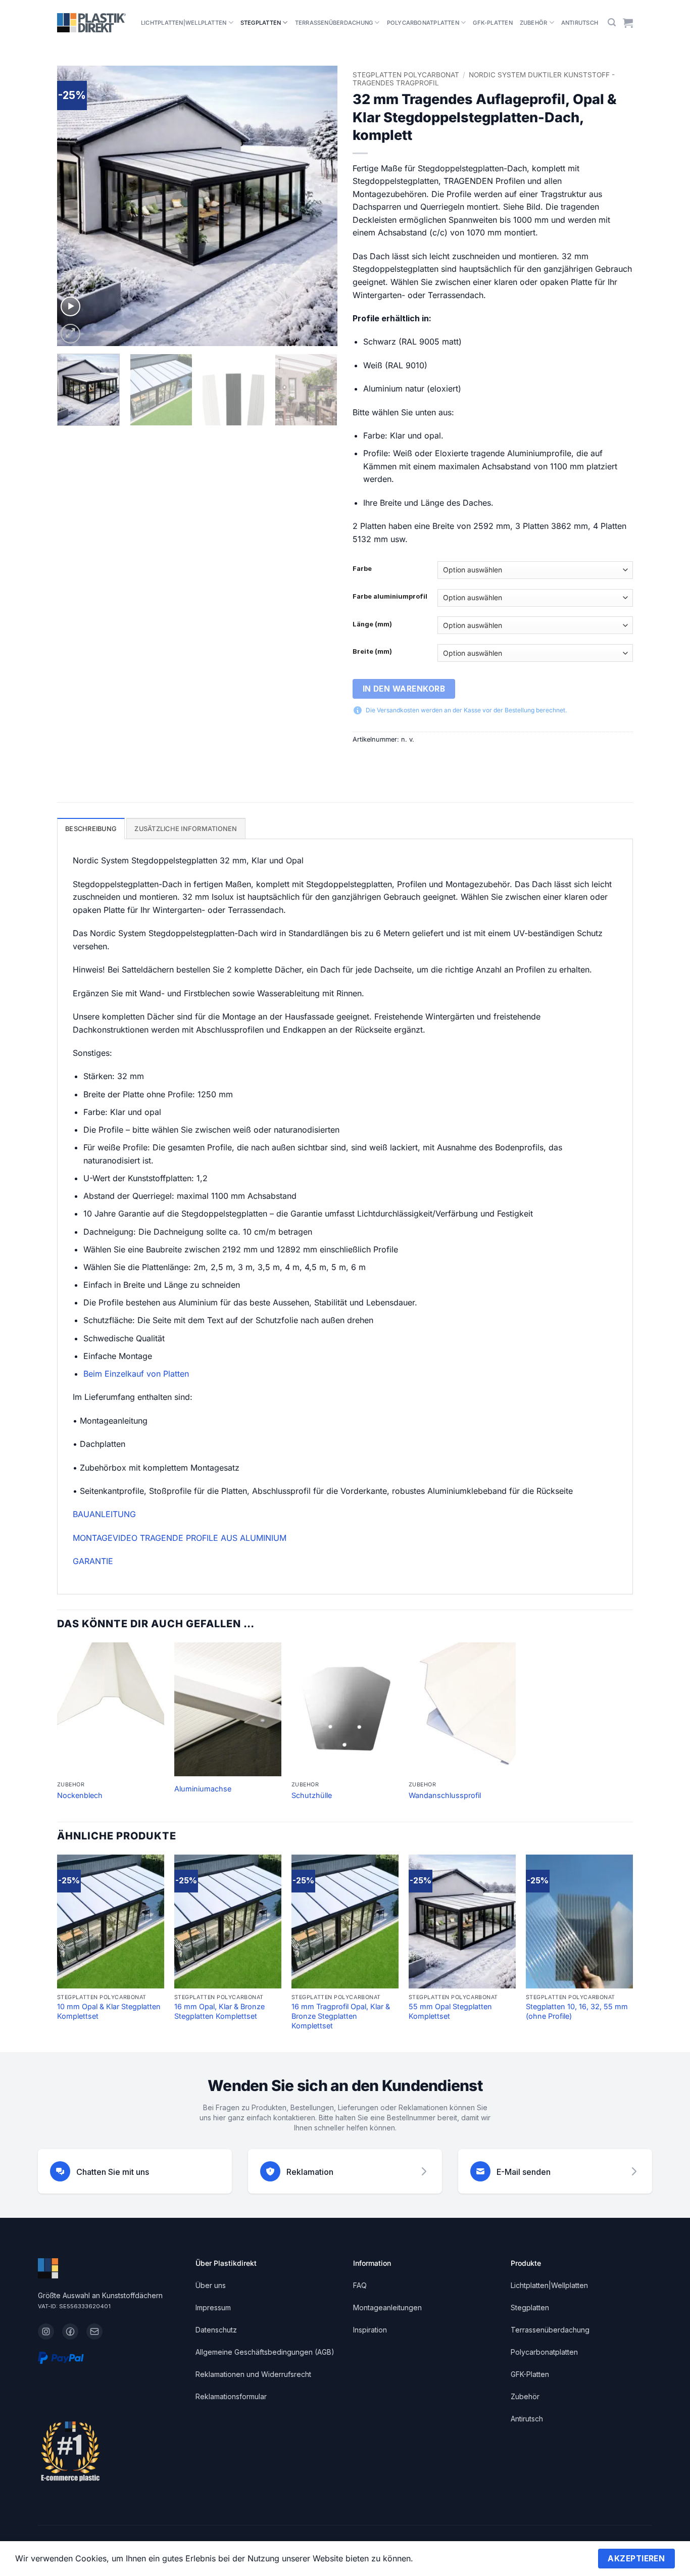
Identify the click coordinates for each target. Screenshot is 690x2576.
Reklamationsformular (231, 2396)
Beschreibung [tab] (91, 829)
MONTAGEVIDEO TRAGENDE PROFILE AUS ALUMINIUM (180, 1538)
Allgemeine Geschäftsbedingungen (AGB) (265, 2352)
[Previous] (75, 206)
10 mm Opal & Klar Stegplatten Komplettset (109, 2011)
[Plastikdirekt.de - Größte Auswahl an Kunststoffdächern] (91, 23)
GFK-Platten (492, 23)
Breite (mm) (372, 652)
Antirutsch (580, 23)
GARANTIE (93, 1561)
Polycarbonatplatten (423, 23)
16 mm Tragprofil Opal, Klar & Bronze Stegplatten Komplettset (341, 2016)
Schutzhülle (312, 1795)
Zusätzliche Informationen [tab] (186, 829)
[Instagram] (46, 2331)
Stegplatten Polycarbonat (406, 75)
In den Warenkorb (404, 689)
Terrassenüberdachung (334, 23)
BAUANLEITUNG (104, 1514)
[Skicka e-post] (94, 2331)
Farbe (362, 569)
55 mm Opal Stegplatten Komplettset (450, 2011)
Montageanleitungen (387, 2307)
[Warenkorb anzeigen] (628, 23)
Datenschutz (216, 2330)
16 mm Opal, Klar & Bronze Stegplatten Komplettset (219, 2011)
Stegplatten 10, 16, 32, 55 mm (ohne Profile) (577, 2011)
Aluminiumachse (203, 1789)
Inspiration (370, 2330)
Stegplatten (261, 23)
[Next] (319, 206)
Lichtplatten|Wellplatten (184, 23)
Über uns (211, 2285)
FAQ (360, 2285)
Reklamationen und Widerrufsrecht (253, 2374)
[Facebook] (70, 2331)
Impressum (213, 2307)
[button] (612, 22)
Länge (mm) (372, 624)
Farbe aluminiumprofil (390, 597)
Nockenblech (80, 1795)
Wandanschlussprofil (445, 1795)
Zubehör (534, 23)
